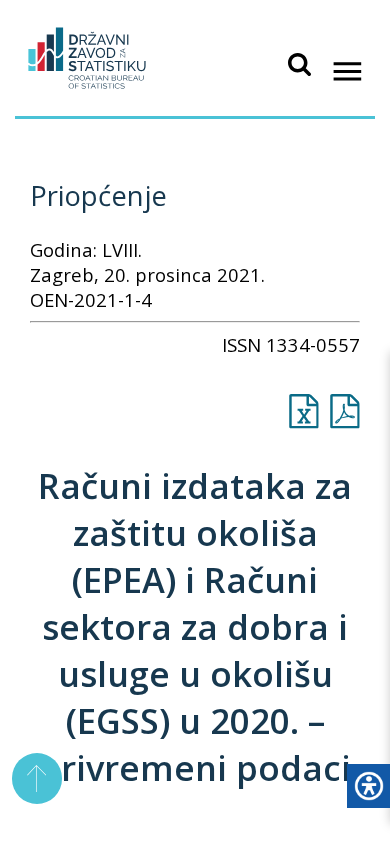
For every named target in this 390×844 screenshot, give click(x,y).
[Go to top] (37, 778)
